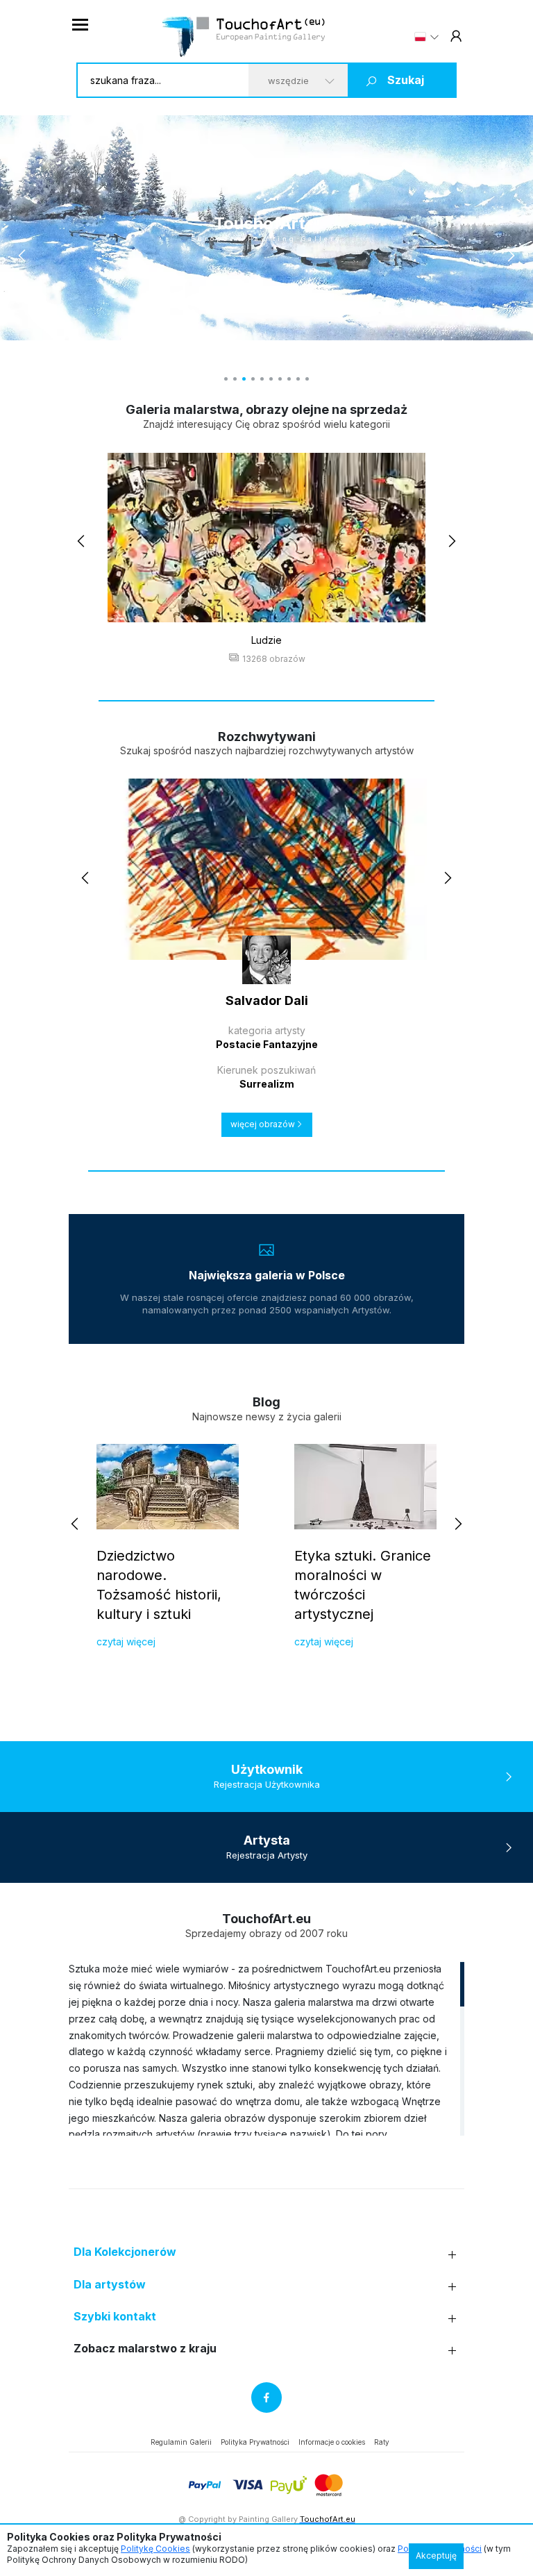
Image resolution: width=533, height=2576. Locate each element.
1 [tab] (226, 379)
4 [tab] (253, 379)
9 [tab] (298, 379)
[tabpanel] (266, 228)
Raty (382, 2442)
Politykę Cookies (155, 2549)
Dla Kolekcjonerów (125, 2252)
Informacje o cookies (332, 2442)
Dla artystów (110, 2285)
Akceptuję (436, 2556)
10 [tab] (307, 379)
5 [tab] (262, 379)
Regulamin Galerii (181, 2442)
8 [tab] (289, 379)
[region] (266, 2048)
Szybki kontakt (115, 2317)
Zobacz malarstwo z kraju (145, 2349)
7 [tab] (280, 379)
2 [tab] (235, 379)
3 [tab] (244, 379)
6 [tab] (271, 379)
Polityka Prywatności (255, 2442)
